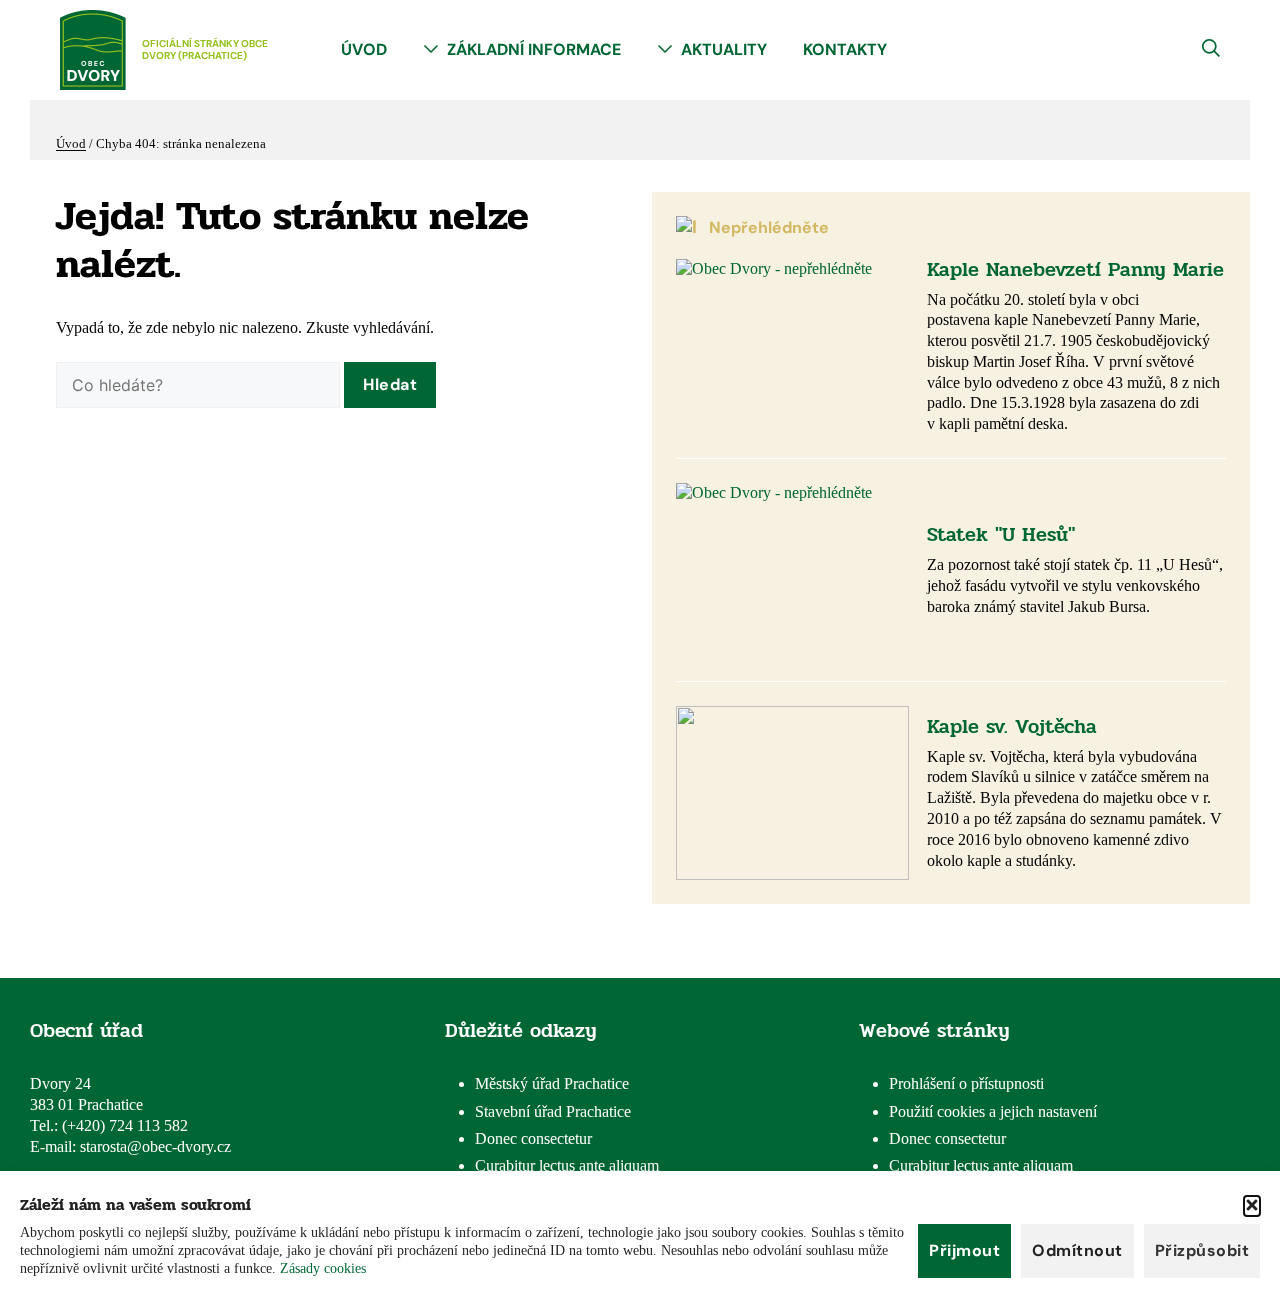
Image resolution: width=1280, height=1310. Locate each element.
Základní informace (534, 49)
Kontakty (845, 49)
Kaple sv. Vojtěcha (1012, 726)
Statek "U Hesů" (1001, 534)
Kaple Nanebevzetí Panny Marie (1075, 269)
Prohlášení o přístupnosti (966, 1083)
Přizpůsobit (1202, 1250)
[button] (1252, 1206)
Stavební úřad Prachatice (553, 1111)
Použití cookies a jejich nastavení (993, 1111)
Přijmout (964, 1250)
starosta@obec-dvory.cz (155, 1146)
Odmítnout (1077, 1250)
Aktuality (724, 49)
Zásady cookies (323, 1268)
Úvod (364, 49)
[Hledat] (390, 385)
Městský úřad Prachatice (552, 1083)
